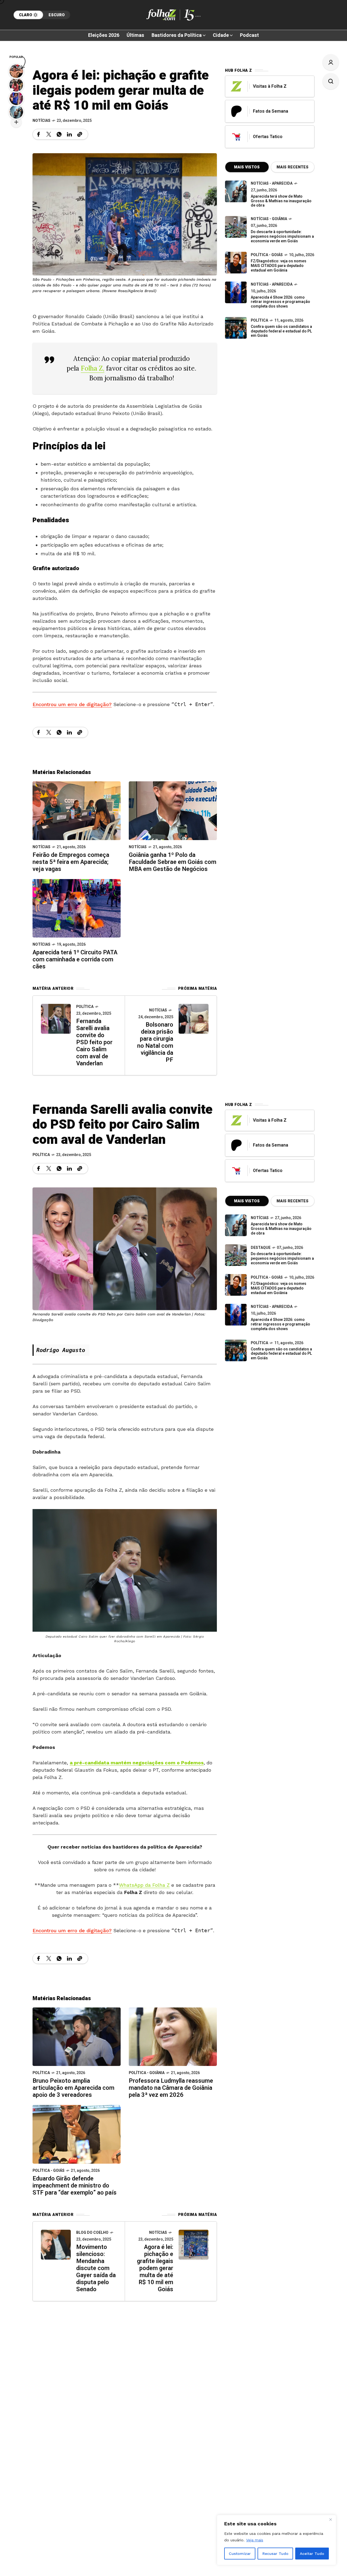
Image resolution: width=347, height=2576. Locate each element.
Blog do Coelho (92, 2233)
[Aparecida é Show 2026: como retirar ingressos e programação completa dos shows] (236, 1315)
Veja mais (255, 2540)
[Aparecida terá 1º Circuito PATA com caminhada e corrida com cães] (77, 908)
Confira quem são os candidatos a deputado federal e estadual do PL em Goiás (281, 331)
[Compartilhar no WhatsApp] (59, 134)
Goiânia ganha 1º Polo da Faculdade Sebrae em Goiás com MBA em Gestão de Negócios (173, 862)
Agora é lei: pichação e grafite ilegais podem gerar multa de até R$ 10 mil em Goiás (155, 2268)
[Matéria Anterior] (56, 1019)
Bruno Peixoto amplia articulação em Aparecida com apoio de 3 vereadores (73, 2088)
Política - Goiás (267, 255)
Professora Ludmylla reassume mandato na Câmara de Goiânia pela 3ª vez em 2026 (171, 2088)
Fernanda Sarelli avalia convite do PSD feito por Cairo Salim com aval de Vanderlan (94, 1042)
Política (85, 1007)
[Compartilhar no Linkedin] (69, 134)
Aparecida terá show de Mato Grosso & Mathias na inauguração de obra (281, 201)
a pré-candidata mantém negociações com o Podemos (137, 1763)
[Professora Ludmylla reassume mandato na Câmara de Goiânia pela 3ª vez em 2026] (173, 2036)
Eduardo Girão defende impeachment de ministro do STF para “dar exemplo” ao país (75, 2186)
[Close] (330, 2519)
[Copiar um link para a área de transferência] (80, 134)
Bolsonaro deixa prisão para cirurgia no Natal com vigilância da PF (155, 1042)
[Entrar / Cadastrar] (331, 62)
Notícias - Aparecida (272, 183)
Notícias (41, 121)
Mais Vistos (247, 167)
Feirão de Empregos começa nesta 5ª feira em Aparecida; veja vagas (71, 862)
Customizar (240, 2554)
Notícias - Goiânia (269, 219)
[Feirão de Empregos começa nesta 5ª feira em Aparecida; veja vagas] (77, 810)
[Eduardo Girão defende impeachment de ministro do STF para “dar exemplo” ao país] (77, 2134)
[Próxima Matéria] (194, 1019)
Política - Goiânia (147, 2073)
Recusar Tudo (275, 2554)
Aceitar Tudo (312, 2554)
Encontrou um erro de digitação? (72, 704)
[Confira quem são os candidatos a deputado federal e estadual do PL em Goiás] (236, 328)
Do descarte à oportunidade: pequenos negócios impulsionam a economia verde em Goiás (282, 236)
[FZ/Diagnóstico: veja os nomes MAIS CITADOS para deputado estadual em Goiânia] (236, 1285)
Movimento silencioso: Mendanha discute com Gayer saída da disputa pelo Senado (96, 2268)
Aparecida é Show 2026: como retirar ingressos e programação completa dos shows (280, 302)
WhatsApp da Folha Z (144, 1885)
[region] (277, 2540)
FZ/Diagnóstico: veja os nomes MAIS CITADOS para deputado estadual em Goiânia (279, 266)
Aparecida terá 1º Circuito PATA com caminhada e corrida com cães (75, 959)
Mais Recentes (293, 167)
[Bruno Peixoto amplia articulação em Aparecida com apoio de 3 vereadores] (77, 2036)
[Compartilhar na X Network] (49, 134)
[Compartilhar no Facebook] (38, 134)
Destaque (261, 1248)
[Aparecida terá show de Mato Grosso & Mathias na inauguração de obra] (236, 191)
